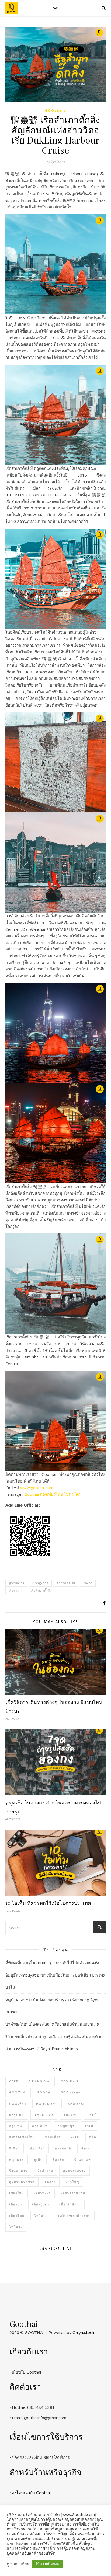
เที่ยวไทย (17, 2216)
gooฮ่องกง (55, 111)
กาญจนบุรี (66, 2126)
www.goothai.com (37, 1488)
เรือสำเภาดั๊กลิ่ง (41, 1590)
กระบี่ (92, 2115)
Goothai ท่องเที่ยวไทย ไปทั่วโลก (52, 1494)
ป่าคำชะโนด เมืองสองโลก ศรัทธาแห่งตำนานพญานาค (52, 2024)
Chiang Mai (40, 2081)
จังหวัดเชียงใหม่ (22, 2137)
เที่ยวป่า (16, 2204)
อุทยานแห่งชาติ (22, 2182)
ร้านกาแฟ (83, 2160)
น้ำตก (86, 2148)
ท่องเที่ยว (37, 2148)
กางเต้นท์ (40, 2126)
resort (17, 2115)
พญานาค (17, 2160)
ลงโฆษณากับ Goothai (31, 2493)
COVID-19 (70, 2081)
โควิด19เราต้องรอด (74, 2216)
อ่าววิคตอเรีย (66, 1583)
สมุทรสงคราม (74, 2171)
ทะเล (75, 2137)
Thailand (44, 2115)
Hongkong (40, 1583)
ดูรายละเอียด (18, 2564)
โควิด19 (41, 2216)
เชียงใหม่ (17, 2193)
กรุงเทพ (16, 2126)
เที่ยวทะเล (42, 2193)
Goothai (18, 2092)
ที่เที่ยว (15, 2148)
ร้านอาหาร (18, 2171)
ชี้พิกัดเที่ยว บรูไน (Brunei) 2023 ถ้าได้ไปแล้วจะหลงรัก (53, 1963)
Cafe (14, 2081)
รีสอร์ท (59, 2160)
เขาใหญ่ (73, 2182)
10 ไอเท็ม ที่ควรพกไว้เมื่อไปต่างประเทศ (48, 1903)
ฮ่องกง (88, 1583)
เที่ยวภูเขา (41, 2204)
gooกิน (44, 2092)
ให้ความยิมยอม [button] (48, 2564)
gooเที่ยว (18, 2104)
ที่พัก (93, 2137)
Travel (70, 2115)
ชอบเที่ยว (53, 2137)
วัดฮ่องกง (45, 2171)
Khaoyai (76, 2104)
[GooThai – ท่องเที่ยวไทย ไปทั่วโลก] (11, 8)
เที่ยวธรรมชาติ (73, 2193)
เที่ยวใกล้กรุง (70, 2204)
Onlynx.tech (83, 2332)
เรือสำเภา (16, 1590)
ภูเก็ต (38, 2160)
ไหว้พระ (16, 2227)
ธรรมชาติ (63, 2148)
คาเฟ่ (89, 2126)
